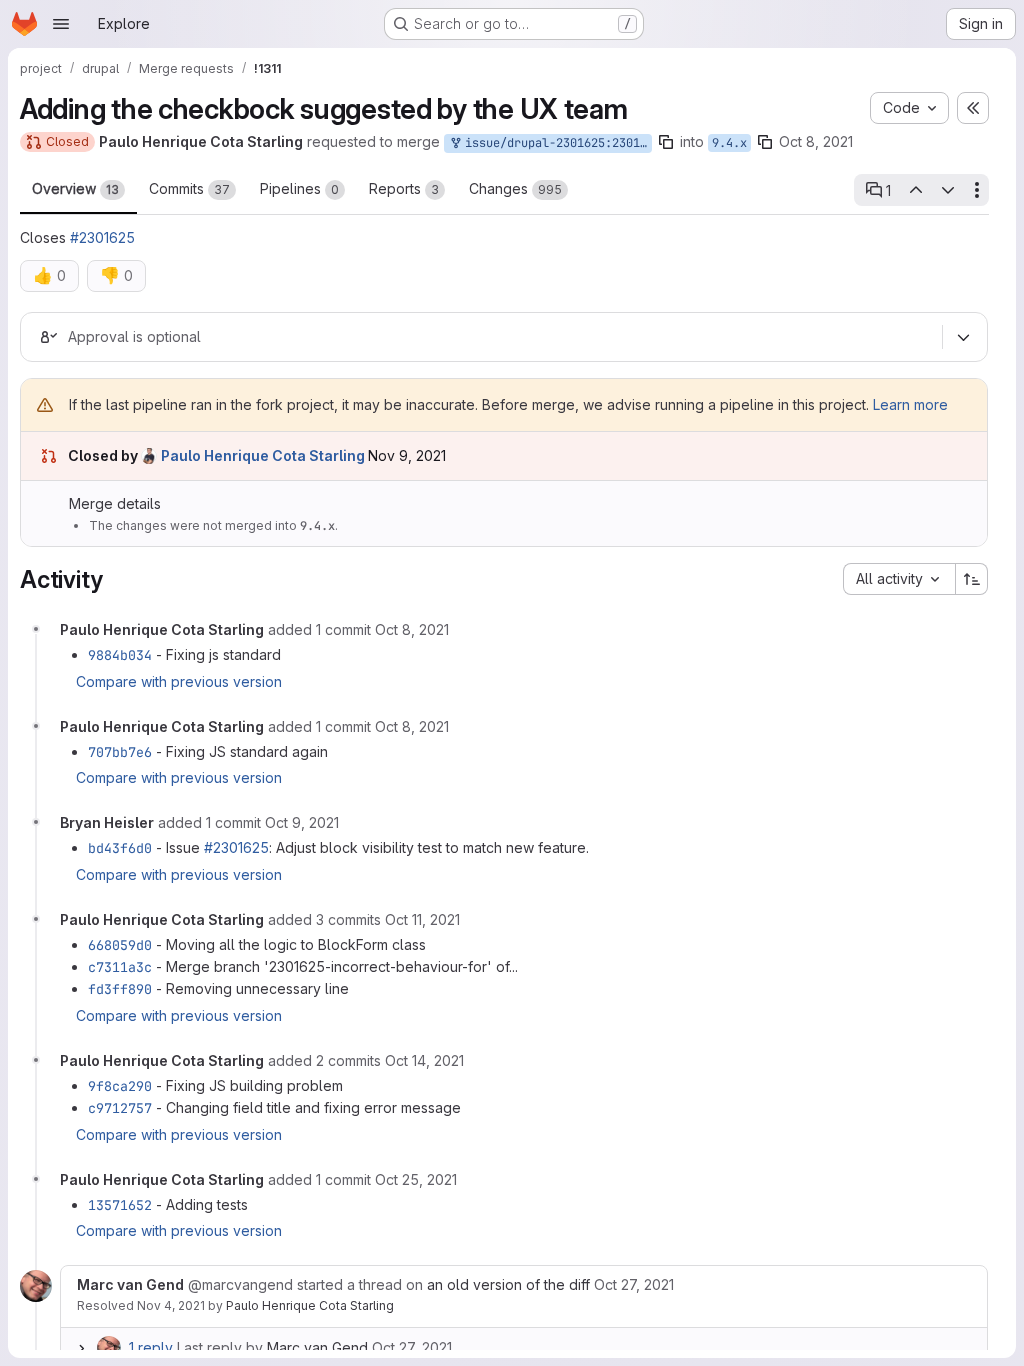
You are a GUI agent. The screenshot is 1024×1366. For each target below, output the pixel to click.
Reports (404, 188)
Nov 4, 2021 (171, 1305)
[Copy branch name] (666, 142)
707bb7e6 (120, 752)
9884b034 (120, 655)
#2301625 (102, 237)
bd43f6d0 (120, 848)
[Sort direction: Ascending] (972, 579)
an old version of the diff (508, 1284)
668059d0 (120, 945)
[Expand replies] (81, 1348)
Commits (189, 188)
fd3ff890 (120, 989)
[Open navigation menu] (61, 24)
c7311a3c (120, 967)
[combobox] (899, 579)
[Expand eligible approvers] (963, 338)
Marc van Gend (317, 1347)
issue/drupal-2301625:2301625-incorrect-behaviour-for (555, 143)
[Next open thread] (948, 190)
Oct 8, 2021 (816, 141)
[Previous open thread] (915, 190)
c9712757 (120, 1108)
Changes (515, 188)
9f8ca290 (120, 1086)
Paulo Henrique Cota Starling (310, 1305)
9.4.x (729, 143)
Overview (75, 188)
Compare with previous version (179, 681)
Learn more (910, 404)
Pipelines (299, 188)
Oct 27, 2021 (412, 1347)
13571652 (120, 1205)
